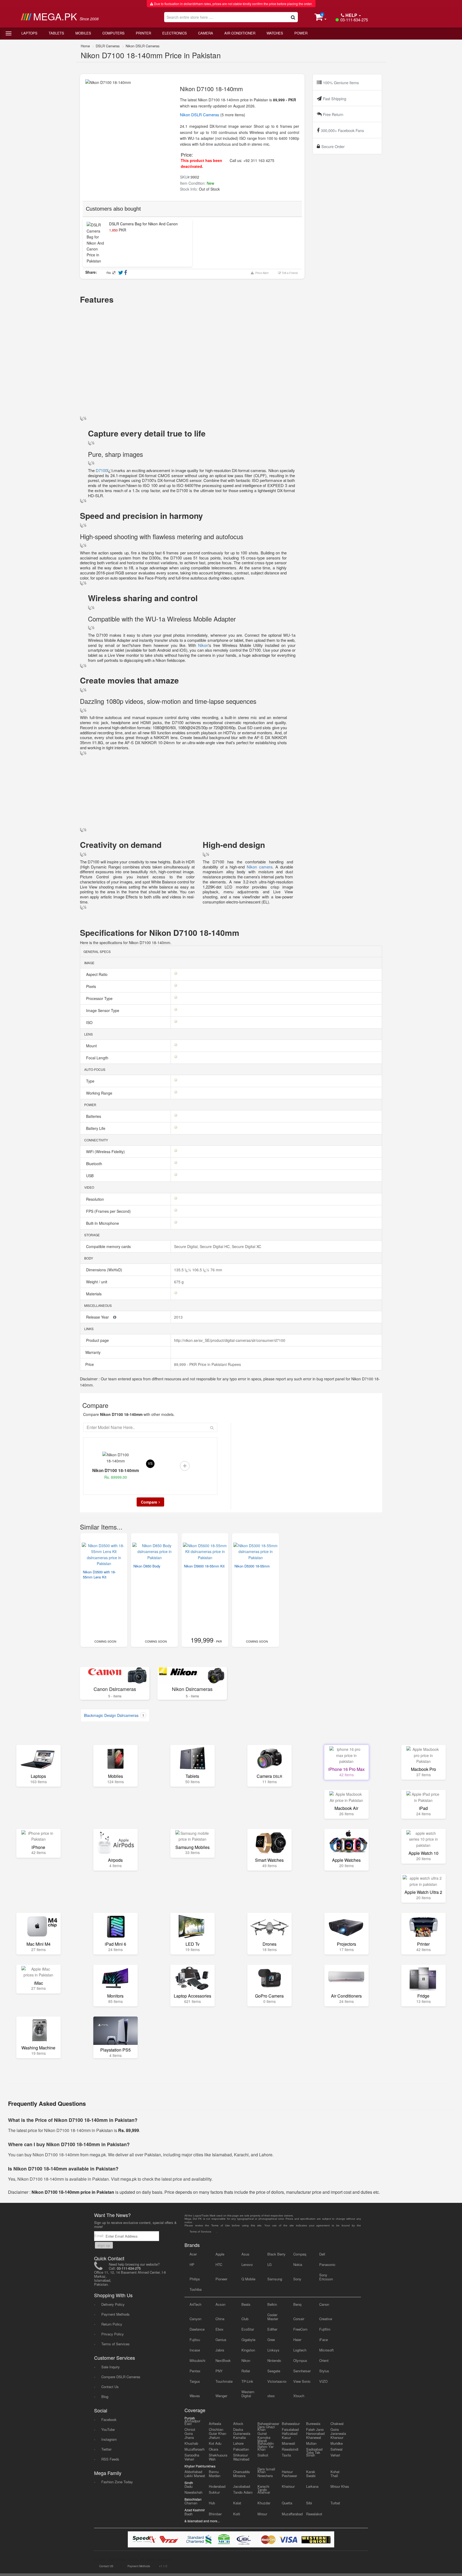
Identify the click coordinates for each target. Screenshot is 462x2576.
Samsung (275, 2279)
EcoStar (248, 2329)
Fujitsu (195, 2340)
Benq (297, 2304)
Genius (221, 2340)
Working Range (100, 1093)
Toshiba (196, 2289)
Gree (271, 2340)
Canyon (195, 2319)
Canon (324, 2304)
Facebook (109, 2419)
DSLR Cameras (108, 46)
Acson (220, 2304)
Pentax (195, 2371)
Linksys (273, 2350)
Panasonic (327, 2264)
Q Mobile (248, 2279)
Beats (246, 2304)
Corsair (299, 2319)
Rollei (246, 2371)
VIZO (323, 2381)
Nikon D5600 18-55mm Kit (204, 1566)
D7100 (101, 470)
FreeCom (300, 2329)
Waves (195, 2396)
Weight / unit (97, 1282)
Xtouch (299, 2396)
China (220, 2319)
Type (91, 1081)
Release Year (98, 1317)
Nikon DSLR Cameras (143, 46)
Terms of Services (115, 2344)
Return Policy (112, 2324)
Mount (92, 1046)
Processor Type (100, 998)
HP (192, 2264)
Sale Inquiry (111, 2367)
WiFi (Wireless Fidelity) (106, 1152)
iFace (324, 2340)
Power (301, 33)
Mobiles (83, 33)
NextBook (223, 2360)
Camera (206, 33)
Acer (193, 2254)
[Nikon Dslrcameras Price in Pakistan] (192, 1676)
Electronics (175, 33)
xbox (271, 2396)
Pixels (92, 986)
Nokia (298, 2264)
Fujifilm (325, 2329)
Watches (275, 33)
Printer (143, 33)
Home (85, 46)
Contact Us (110, 2387)
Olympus (300, 2360)
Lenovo (247, 2264)
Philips (195, 2279)
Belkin (272, 2304)
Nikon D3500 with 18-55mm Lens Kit (99, 1574)
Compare (149, 1502)
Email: (100, 2236)
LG (269, 2264)
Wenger (221, 2396)
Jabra (220, 2350)
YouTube (108, 2429)
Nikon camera (260, 867)
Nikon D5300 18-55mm (252, 1566)
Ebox (220, 2329)
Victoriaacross (277, 2381)
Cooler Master (273, 2317)
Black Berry (276, 2254)
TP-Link (247, 2381)
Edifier (272, 2329)
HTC (219, 2264)
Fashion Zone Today (117, 2482)
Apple (220, 2254)
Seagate (274, 2371)
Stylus (324, 2371)
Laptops (29, 33)
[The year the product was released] (115, 1317)
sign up (104, 2245)
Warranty (92, 1352)
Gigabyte (248, 2340)
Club (245, 2319)
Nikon (202, 645)
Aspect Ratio (97, 974)
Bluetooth (95, 1164)
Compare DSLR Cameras (121, 2377)
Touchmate (224, 2381)
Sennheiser (302, 2371)
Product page (98, 1340)
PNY (219, 2371)
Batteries (94, 1116)
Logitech (300, 2350)
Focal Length (98, 1058)
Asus (245, 2254)
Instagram (109, 2439)
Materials (94, 1294)
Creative (326, 2319)
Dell (322, 2254)
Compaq (300, 2254)
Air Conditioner (240, 33)
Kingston (248, 2350)
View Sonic (302, 2381)
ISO (90, 1022)
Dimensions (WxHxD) (105, 1270)
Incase (195, 2350)
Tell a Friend (289, 273)
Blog (105, 2397)
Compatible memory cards (109, 1246)
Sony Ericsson (326, 2277)
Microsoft (326, 2350)
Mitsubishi (197, 2360)
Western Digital (248, 2394)
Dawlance (197, 2329)
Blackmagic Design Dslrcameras (114, 1715)
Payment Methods (115, 2314)
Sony (297, 2279)
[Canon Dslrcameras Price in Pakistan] (115, 1676)
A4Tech (195, 2304)
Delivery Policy (113, 2304)
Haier (297, 2340)
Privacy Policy (113, 2334)
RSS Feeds (110, 2459)
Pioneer (221, 2279)
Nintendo (274, 2360)
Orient (324, 2360)
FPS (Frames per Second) (109, 1211)
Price (89, 1364)
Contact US (106, 2566)
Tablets (56, 33)
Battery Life (96, 1128)
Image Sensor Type (103, 1010)
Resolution (96, 1199)
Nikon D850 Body (147, 1566)
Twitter (106, 2449)
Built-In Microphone (103, 1223)
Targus (195, 2381)
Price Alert (261, 273)
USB (90, 1176)
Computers (113, 33)
